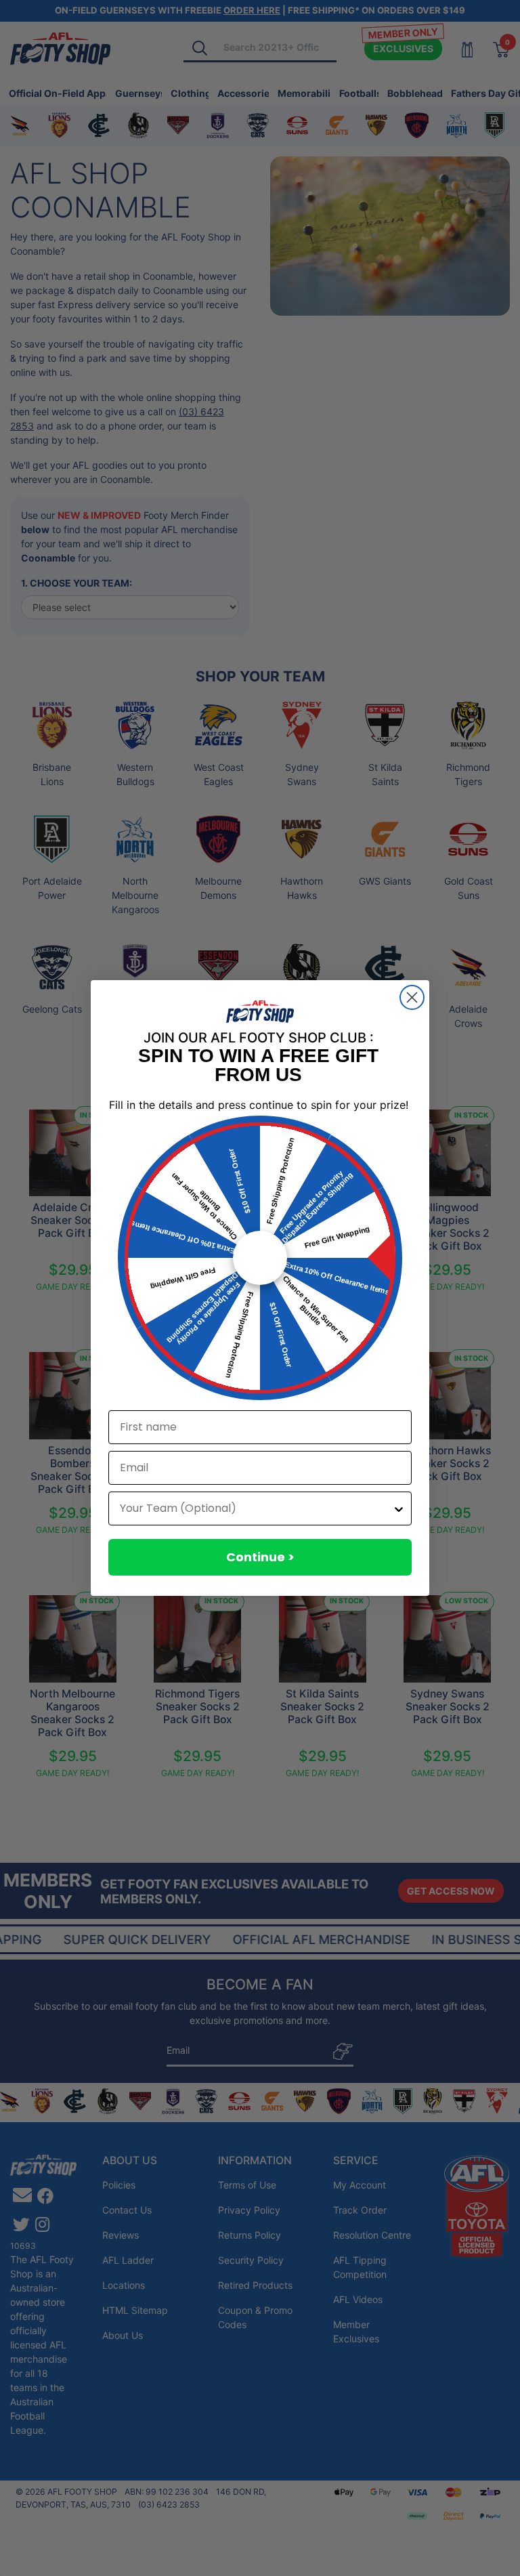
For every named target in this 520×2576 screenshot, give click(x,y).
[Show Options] (399, 1508)
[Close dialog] (412, 997)
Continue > (260, 1557)
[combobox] (256, 1508)
